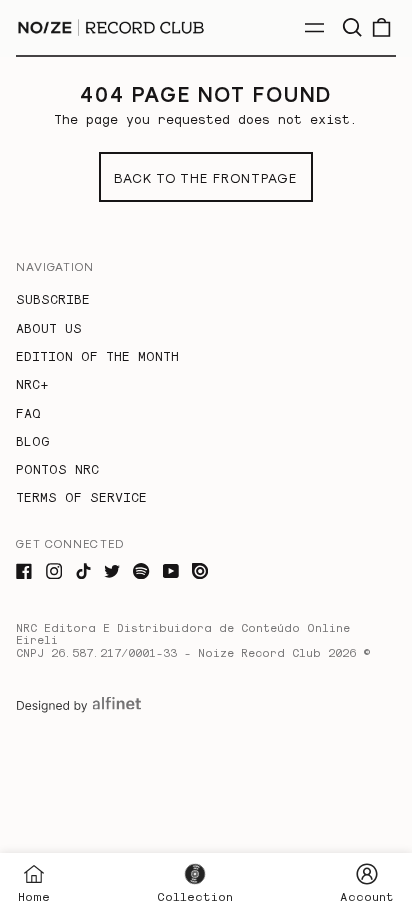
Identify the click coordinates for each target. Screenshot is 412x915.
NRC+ (32, 383)
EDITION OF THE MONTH (97, 355)
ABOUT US (49, 327)
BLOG (33, 440)
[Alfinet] (78, 705)
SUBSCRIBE (53, 298)
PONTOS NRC (57, 468)
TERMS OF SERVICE (81, 496)
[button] (351, 27)
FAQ (28, 412)
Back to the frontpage (205, 177)
